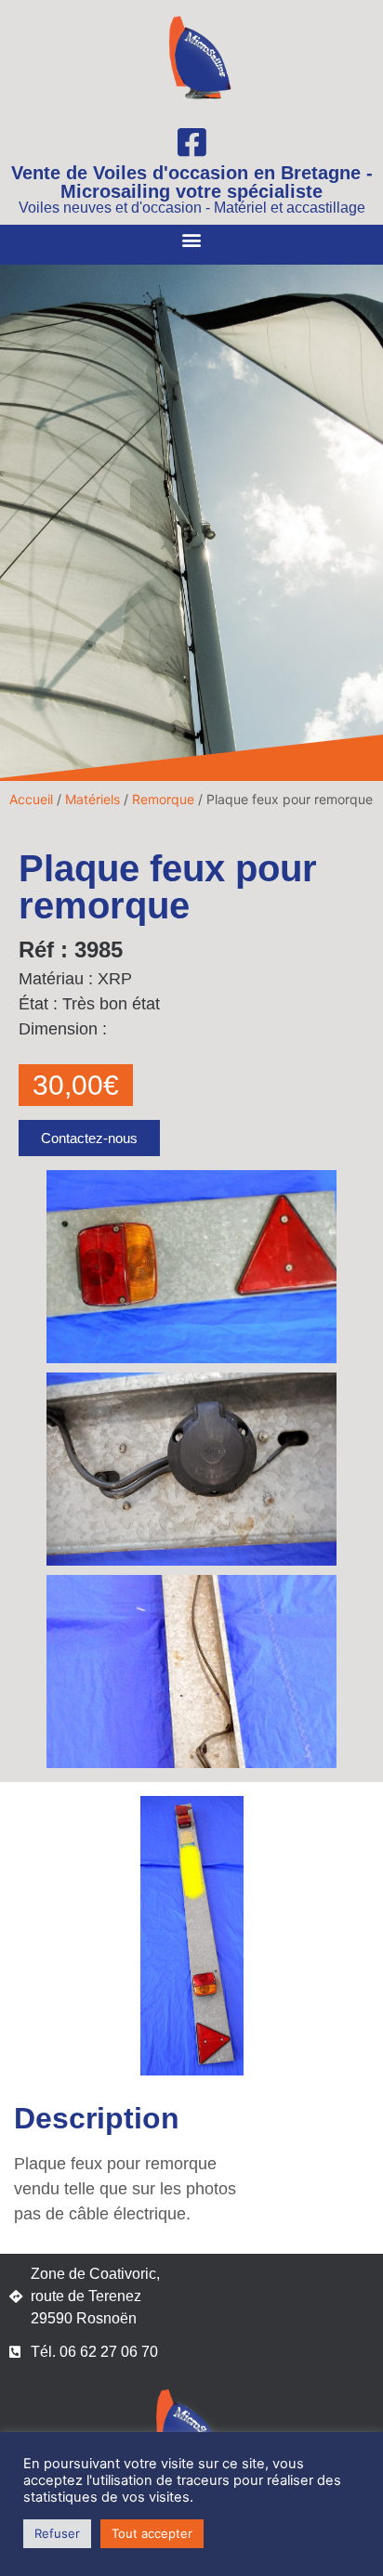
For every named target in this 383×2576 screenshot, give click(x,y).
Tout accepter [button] (152, 2533)
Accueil (31, 799)
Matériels (92, 799)
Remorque (163, 799)
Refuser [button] (57, 2533)
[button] (192, 240)
